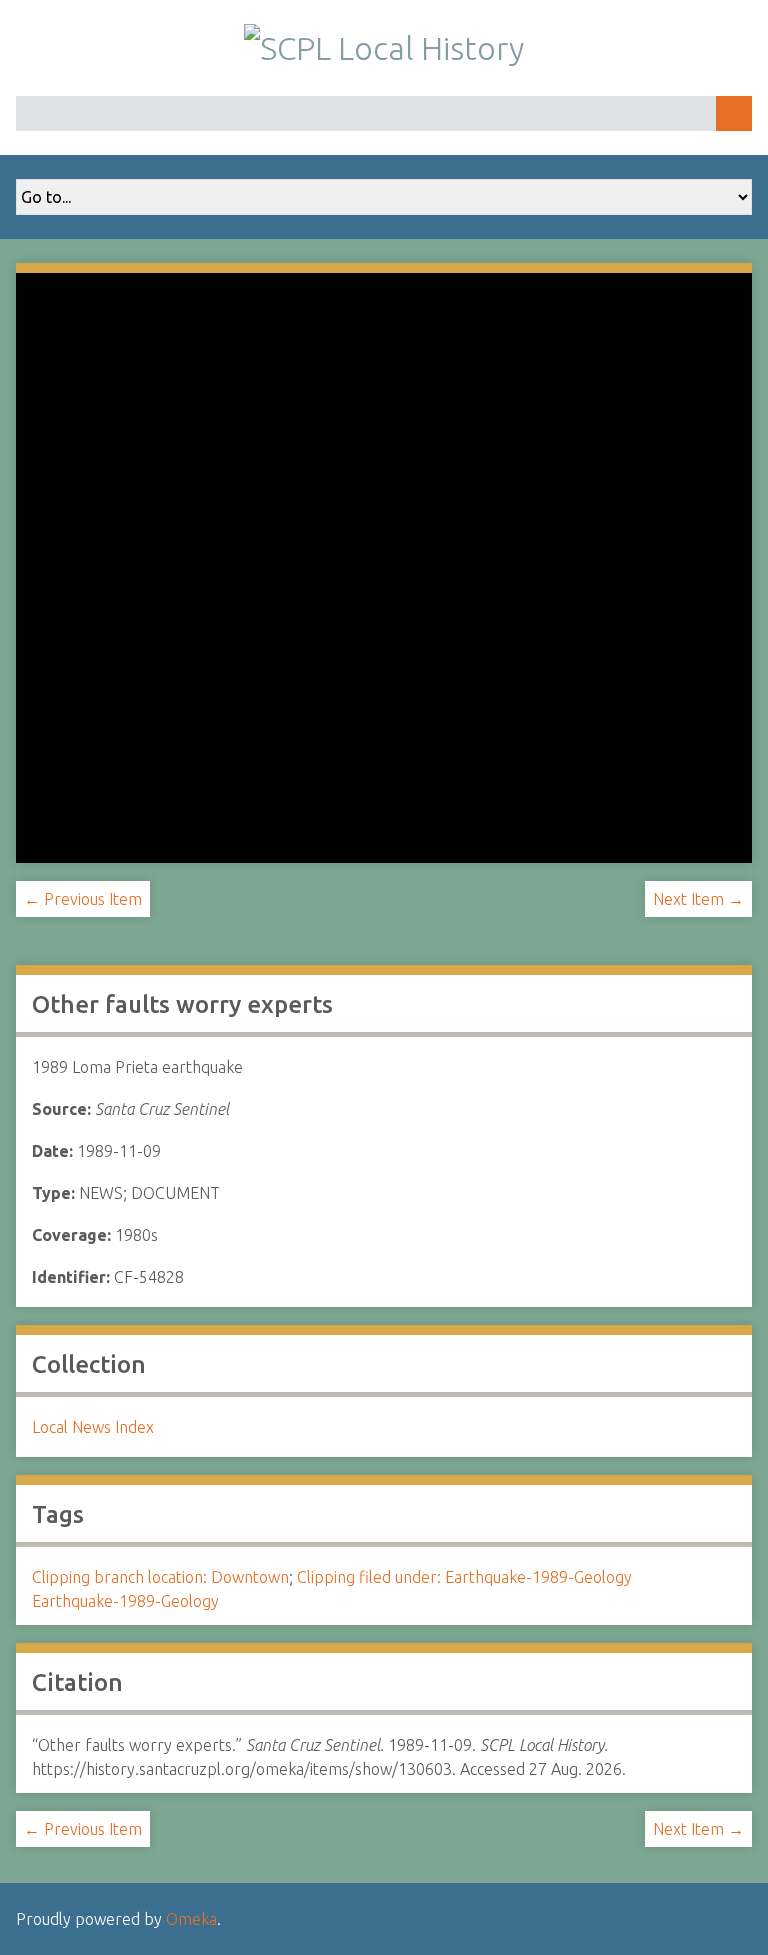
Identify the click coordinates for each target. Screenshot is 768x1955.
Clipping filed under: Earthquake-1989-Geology (464, 1577)
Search (734, 113)
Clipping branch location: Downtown (160, 1577)
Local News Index (93, 1427)
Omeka (191, 1919)
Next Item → (698, 899)
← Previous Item (83, 899)
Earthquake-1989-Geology (125, 1601)
